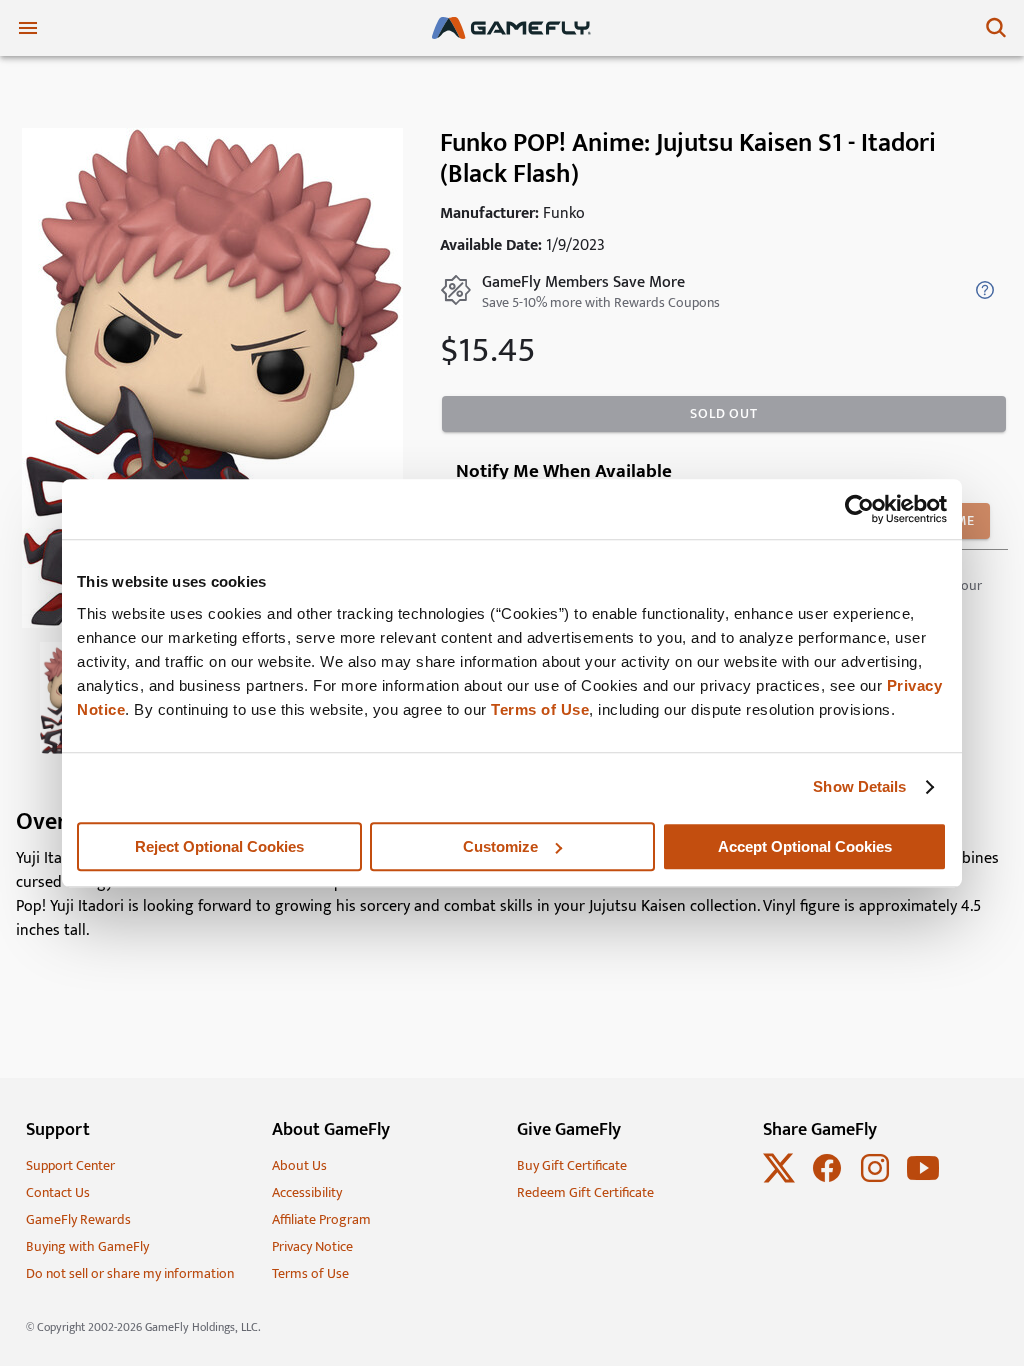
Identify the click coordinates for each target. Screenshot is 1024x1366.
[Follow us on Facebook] (827, 1179)
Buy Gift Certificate (572, 1165)
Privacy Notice (312, 1246)
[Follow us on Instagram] (875, 1179)
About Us (299, 1165)
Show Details (859, 786)
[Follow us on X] (779, 1179)
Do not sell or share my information (130, 1273)
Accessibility (307, 1192)
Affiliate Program (321, 1219)
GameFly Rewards (78, 1219)
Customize (500, 846)
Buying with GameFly (87, 1246)
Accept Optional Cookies (805, 846)
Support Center (70, 1165)
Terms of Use (540, 709)
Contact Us (58, 1192)
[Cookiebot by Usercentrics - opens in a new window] (859, 509)
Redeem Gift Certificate (585, 1192)
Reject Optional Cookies (219, 846)
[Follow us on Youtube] (923, 1179)
